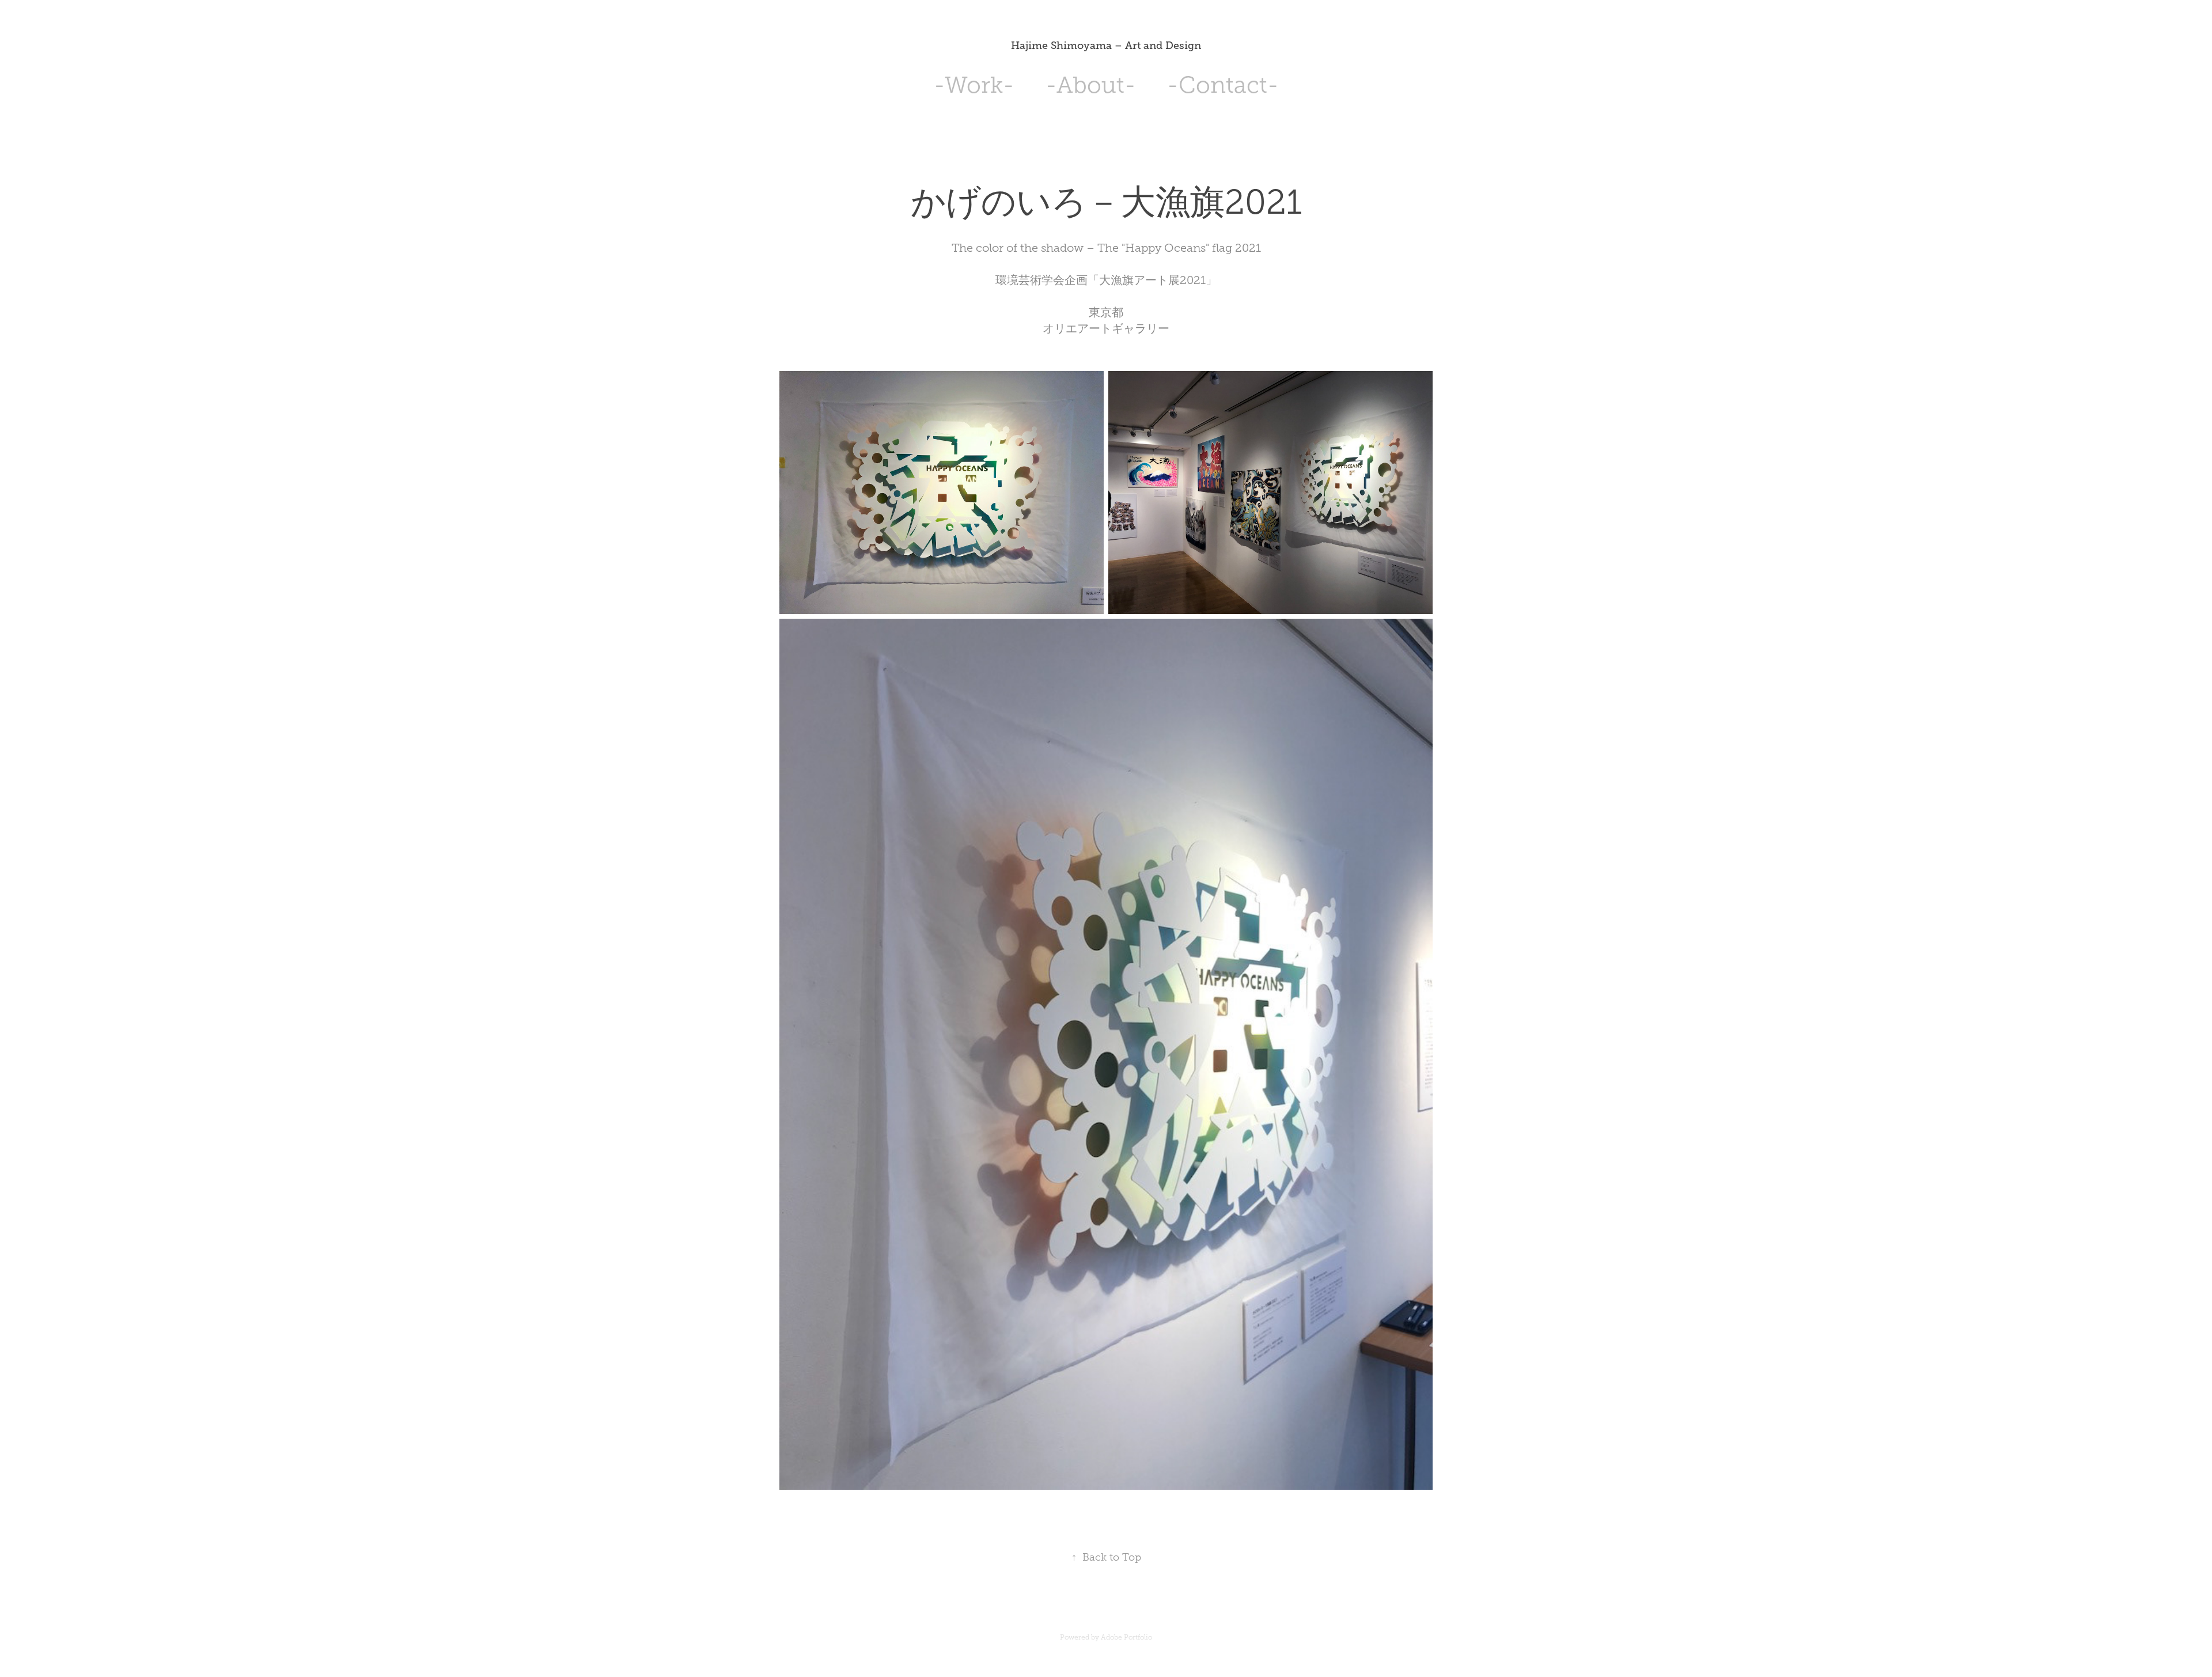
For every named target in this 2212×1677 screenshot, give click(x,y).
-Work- (974, 85)
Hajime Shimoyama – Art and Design (1106, 46)
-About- (1091, 85)
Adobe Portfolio (1126, 1637)
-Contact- (1223, 85)
